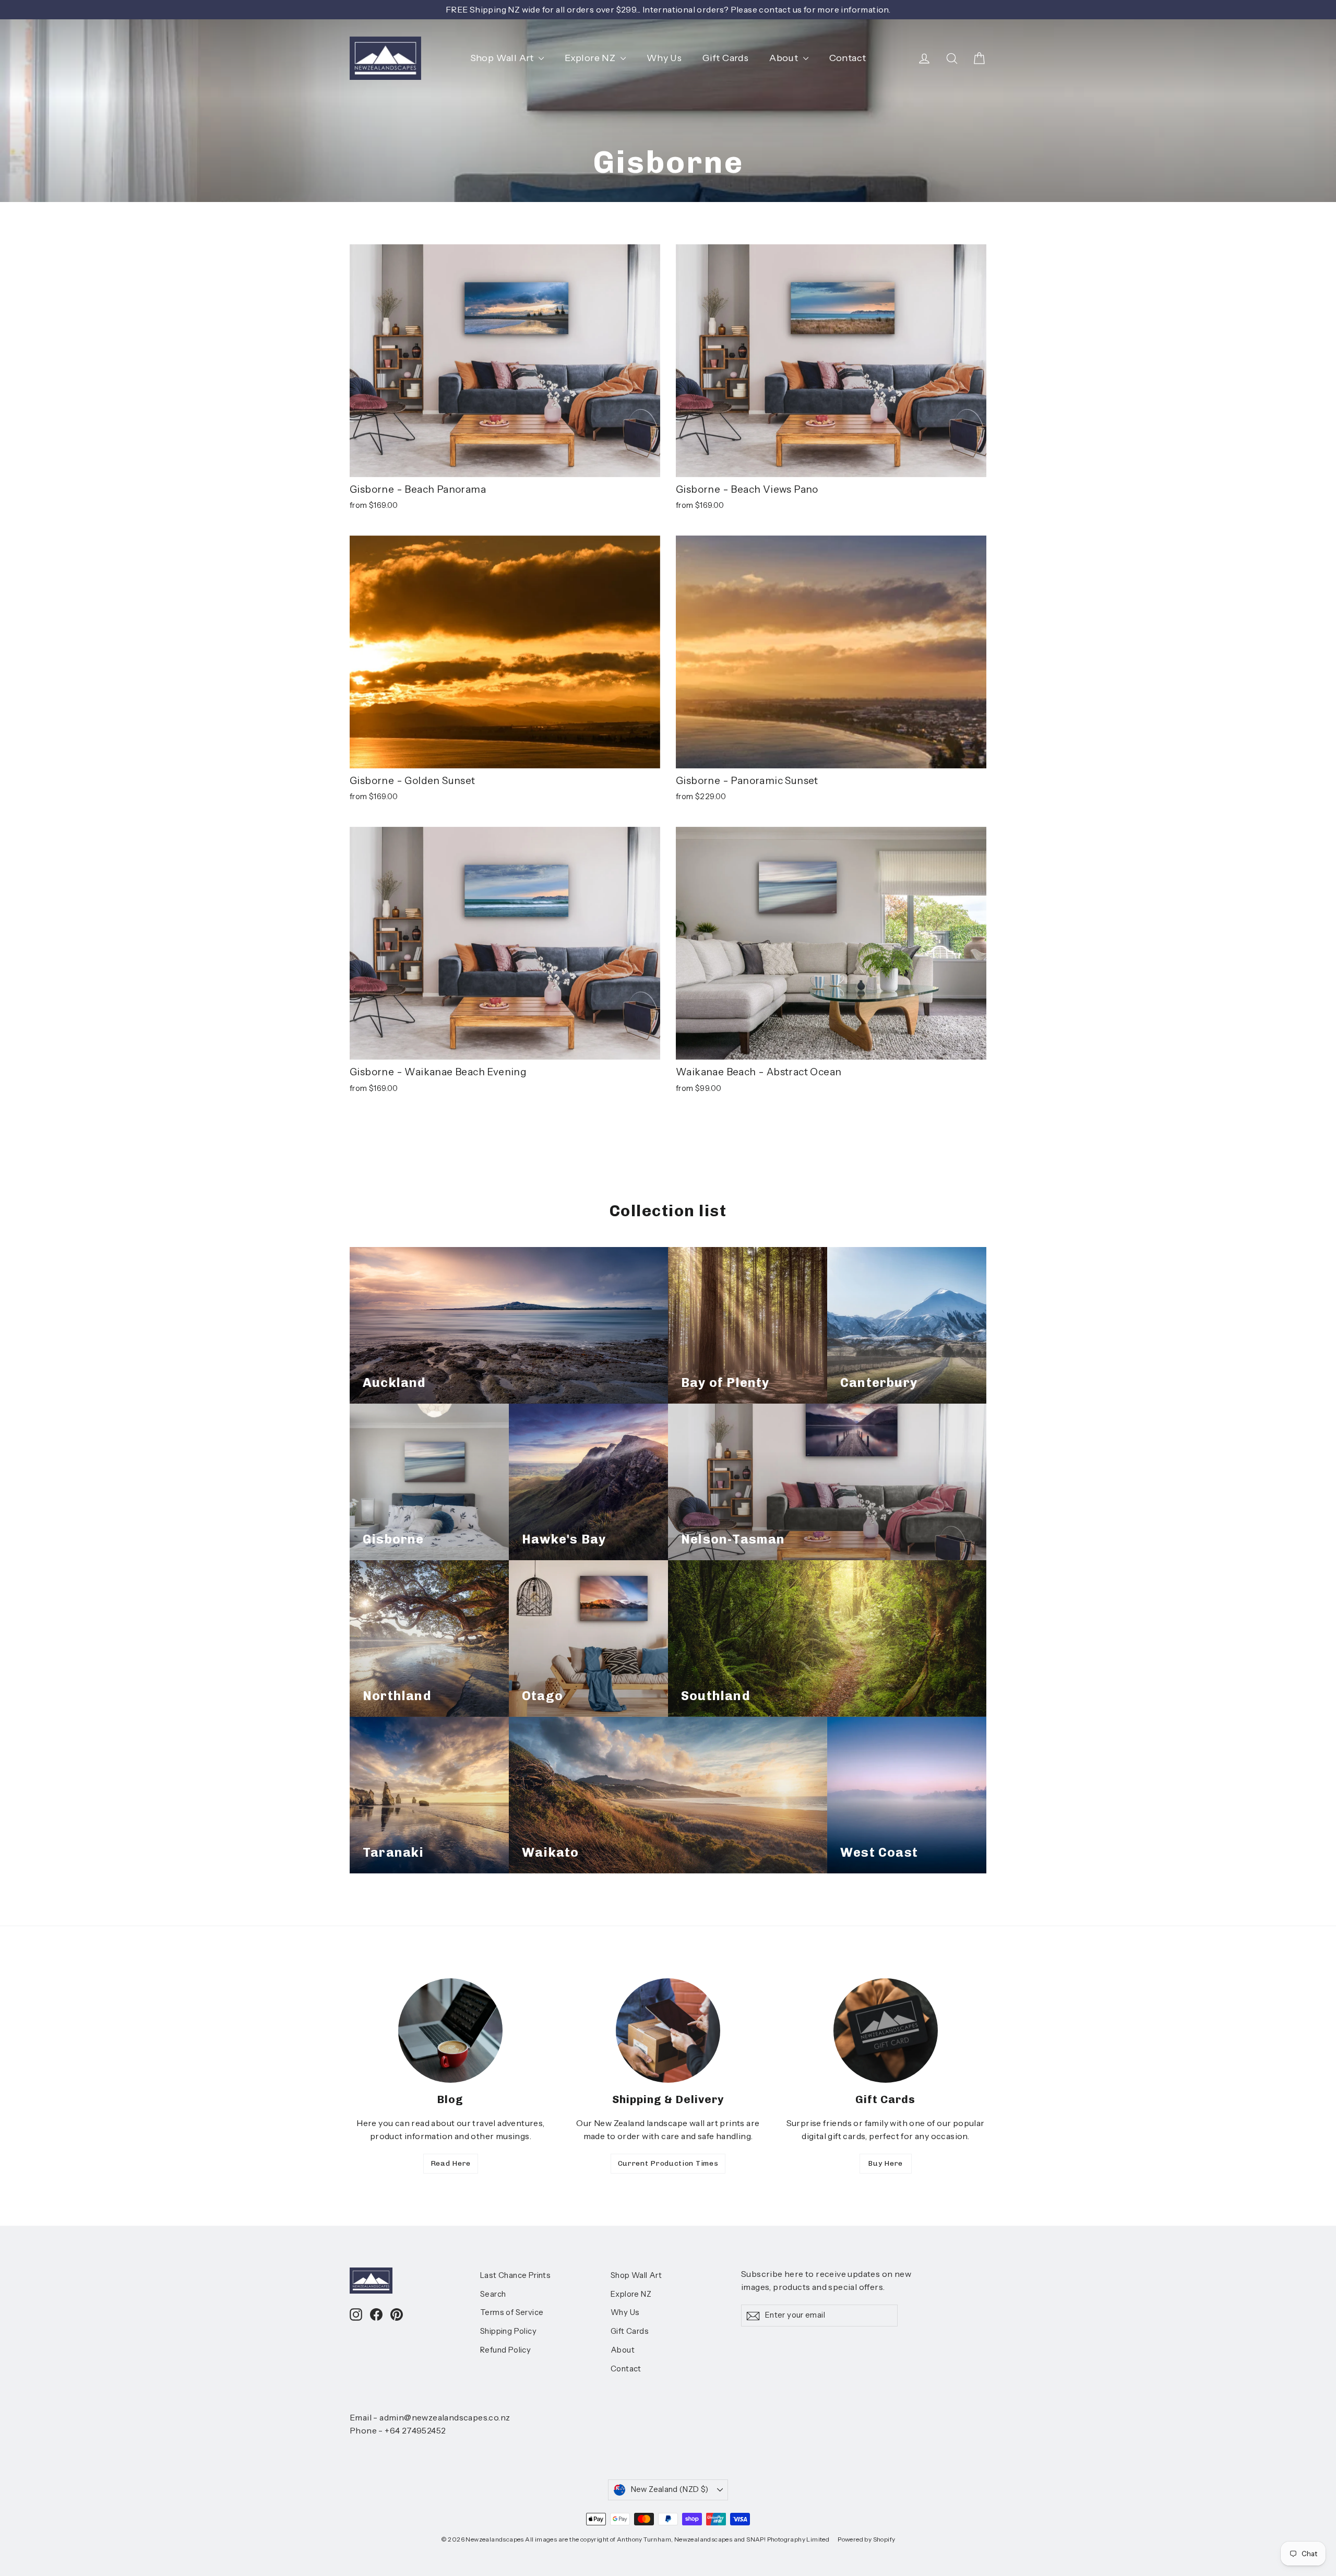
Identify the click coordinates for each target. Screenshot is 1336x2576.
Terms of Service (512, 2312)
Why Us (664, 58)
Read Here (451, 2163)
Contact (848, 58)
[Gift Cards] (886, 2031)
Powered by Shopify (866, 2539)
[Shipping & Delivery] (668, 2031)
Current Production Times (668, 2163)
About (785, 58)
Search (493, 2294)
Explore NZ (591, 58)
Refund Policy (505, 2350)
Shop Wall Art (503, 58)
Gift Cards (725, 58)
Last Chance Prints (515, 2275)
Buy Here (885, 2163)
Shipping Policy (508, 2331)
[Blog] (450, 2031)
